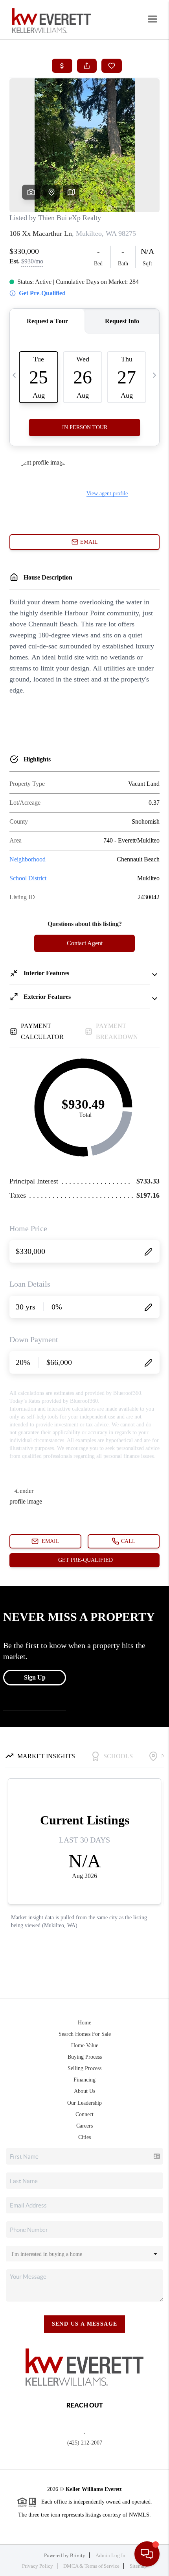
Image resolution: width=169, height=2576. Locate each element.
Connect (84, 2114)
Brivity (78, 2555)
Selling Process (84, 2068)
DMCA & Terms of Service (91, 2566)
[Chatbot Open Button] (147, 2554)
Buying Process (85, 2057)
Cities (84, 2137)
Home (84, 2023)
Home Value (85, 2045)
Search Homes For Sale (85, 2034)
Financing (84, 2080)
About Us (84, 2091)
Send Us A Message (85, 2324)
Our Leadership (84, 2103)
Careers (84, 2126)
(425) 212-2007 (85, 2443)
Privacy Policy (38, 2566)
